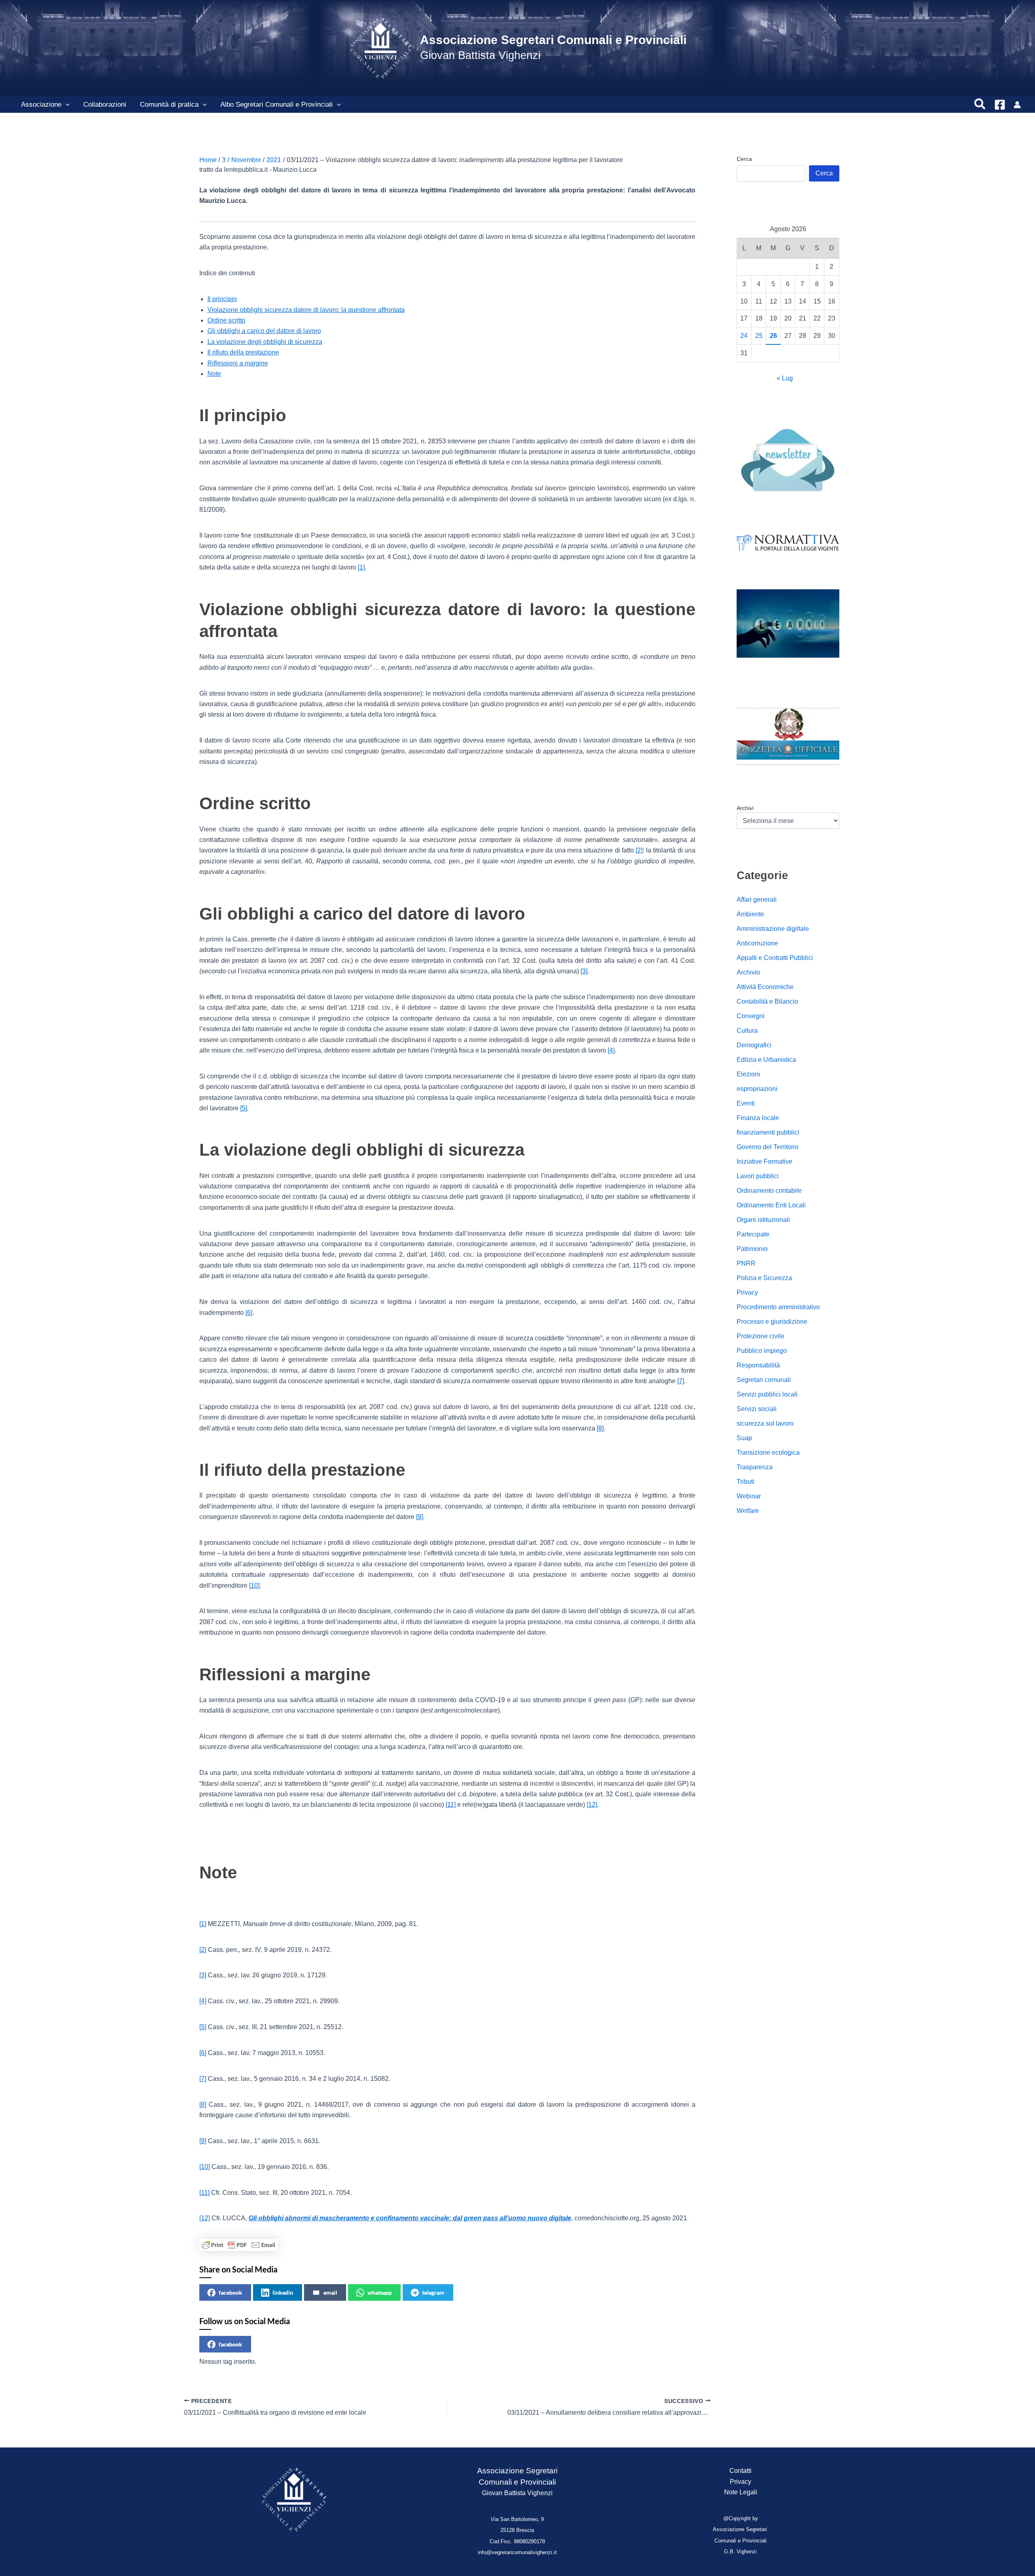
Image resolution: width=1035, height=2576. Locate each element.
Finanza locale (758, 1118)
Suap (744, 1438)
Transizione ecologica (768, 1453)
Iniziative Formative (765, 1161)
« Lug (785, 378)
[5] (244, 1108)
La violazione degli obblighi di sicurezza (265, 342)
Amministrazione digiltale (773, 929)
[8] (600, 1428)
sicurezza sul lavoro (765, 1423)
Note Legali (741, 2492)
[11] (451, 1805)
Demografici (754, 1045)
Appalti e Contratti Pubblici (775, 958)
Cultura (747, 1031)
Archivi (745, 808)
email (330, 2292)
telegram (433, 2292)
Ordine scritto (226, 320)
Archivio (748, 972)
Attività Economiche (765, 987)
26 (773, 336)
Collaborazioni (105, 104)
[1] (361, 567)
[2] (639, 850)
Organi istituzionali (763, 1220)
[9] (419, 1517)
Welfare (748, 1511)
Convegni (751, 1016)
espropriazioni (757, 1089)
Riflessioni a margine (238, 363)
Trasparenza (755, 1467)
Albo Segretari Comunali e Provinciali (277, 104)
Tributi (746, 1482)
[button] (65, 105)
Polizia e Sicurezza (764, 1278)
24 (744, 336)
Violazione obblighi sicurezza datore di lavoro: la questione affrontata (306, 310)
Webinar (749, 1496)
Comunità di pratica (169, 104)
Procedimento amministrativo (778, 1307)
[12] (592, 1805)
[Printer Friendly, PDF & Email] (239, 2245)
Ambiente (750, 914)
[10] (254, 1585)
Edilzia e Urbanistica (766, 1060)
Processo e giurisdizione (772, 1322)
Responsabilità (758, 1365)
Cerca (744, 159)
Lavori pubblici (758, 1176)
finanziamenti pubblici (768, 1132)
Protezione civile (760, 1336)
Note (214, 374)
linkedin (283, 2292)
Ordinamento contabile (769, 1191)
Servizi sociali (757, 1409)
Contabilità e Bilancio (767, 1001)
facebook (230, 2292)
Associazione (41, 104)
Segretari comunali (764, 1380)
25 (759, 336)
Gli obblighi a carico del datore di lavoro (264, 331)
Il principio (222, 299)
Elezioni (748, 1074)
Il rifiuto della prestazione (243, 352)
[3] (584, 971)
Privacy (747, 1292)
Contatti (740, 2471)
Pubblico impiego (762, 1351)
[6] (249, 1313)
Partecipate (753, 1234)
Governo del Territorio (768, 1147)
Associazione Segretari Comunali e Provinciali (553, 40)
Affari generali (757, 900)
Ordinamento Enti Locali (771, 1205)
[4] (611, 1050)
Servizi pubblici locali (767, 1394)
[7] (681, 1381)
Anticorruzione (757, 943)
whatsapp (380, 2292)
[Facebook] (1000, 105)
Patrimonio (752, 1249)
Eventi (746, 1103)
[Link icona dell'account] (1017, 105)
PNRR (746, 1263)
